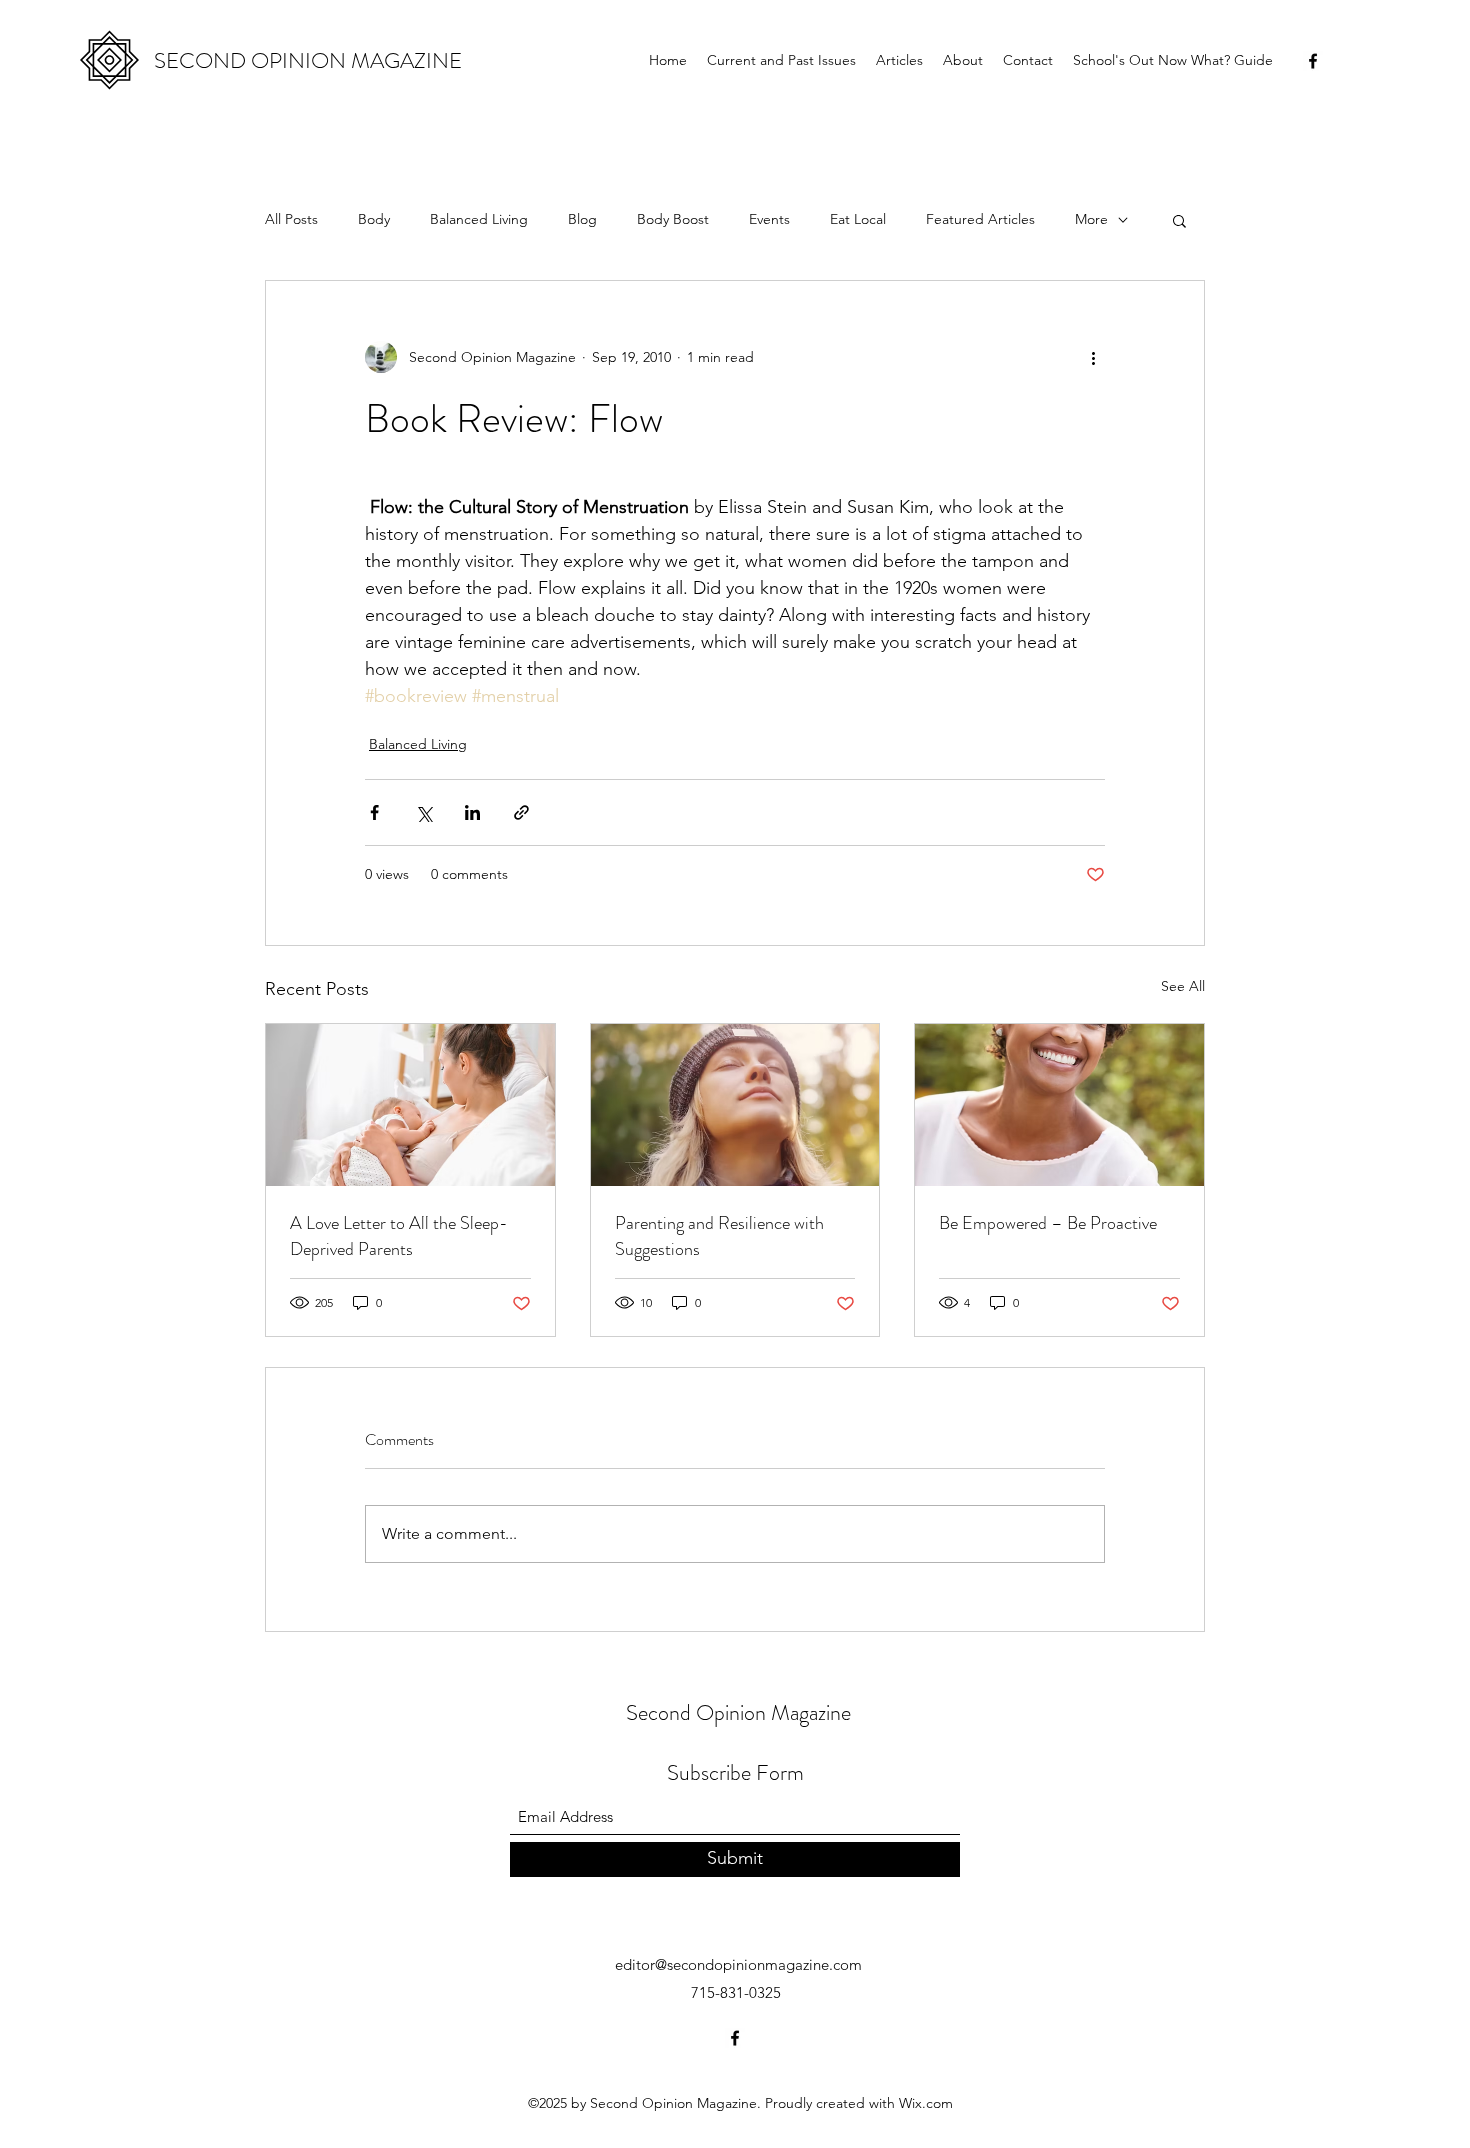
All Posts (291, 219)
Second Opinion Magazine (738, 1712)
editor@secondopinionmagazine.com (738, 1964)
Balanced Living (479, 219)
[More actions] (1093, 357)
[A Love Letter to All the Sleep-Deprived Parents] (410, 1105)
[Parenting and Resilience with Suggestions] (735, 1105)
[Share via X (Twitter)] (423, 812)
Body (374, 219)
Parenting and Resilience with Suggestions (719, 1236)
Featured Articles (980, 219)
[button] (1179, 220)
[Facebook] (1313, 61)
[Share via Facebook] (374, 812)
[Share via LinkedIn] (472, 812)
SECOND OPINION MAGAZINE (308, 60)
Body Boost (673, 219)
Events (769, 219)
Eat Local (858, 219)
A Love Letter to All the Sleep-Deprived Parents (399, 1236)
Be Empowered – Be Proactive (1048, 1223)
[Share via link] (521, 812)
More (1091, 219)
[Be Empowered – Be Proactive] (1059, 1105)
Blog (582, 219)
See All (1183, 986)
